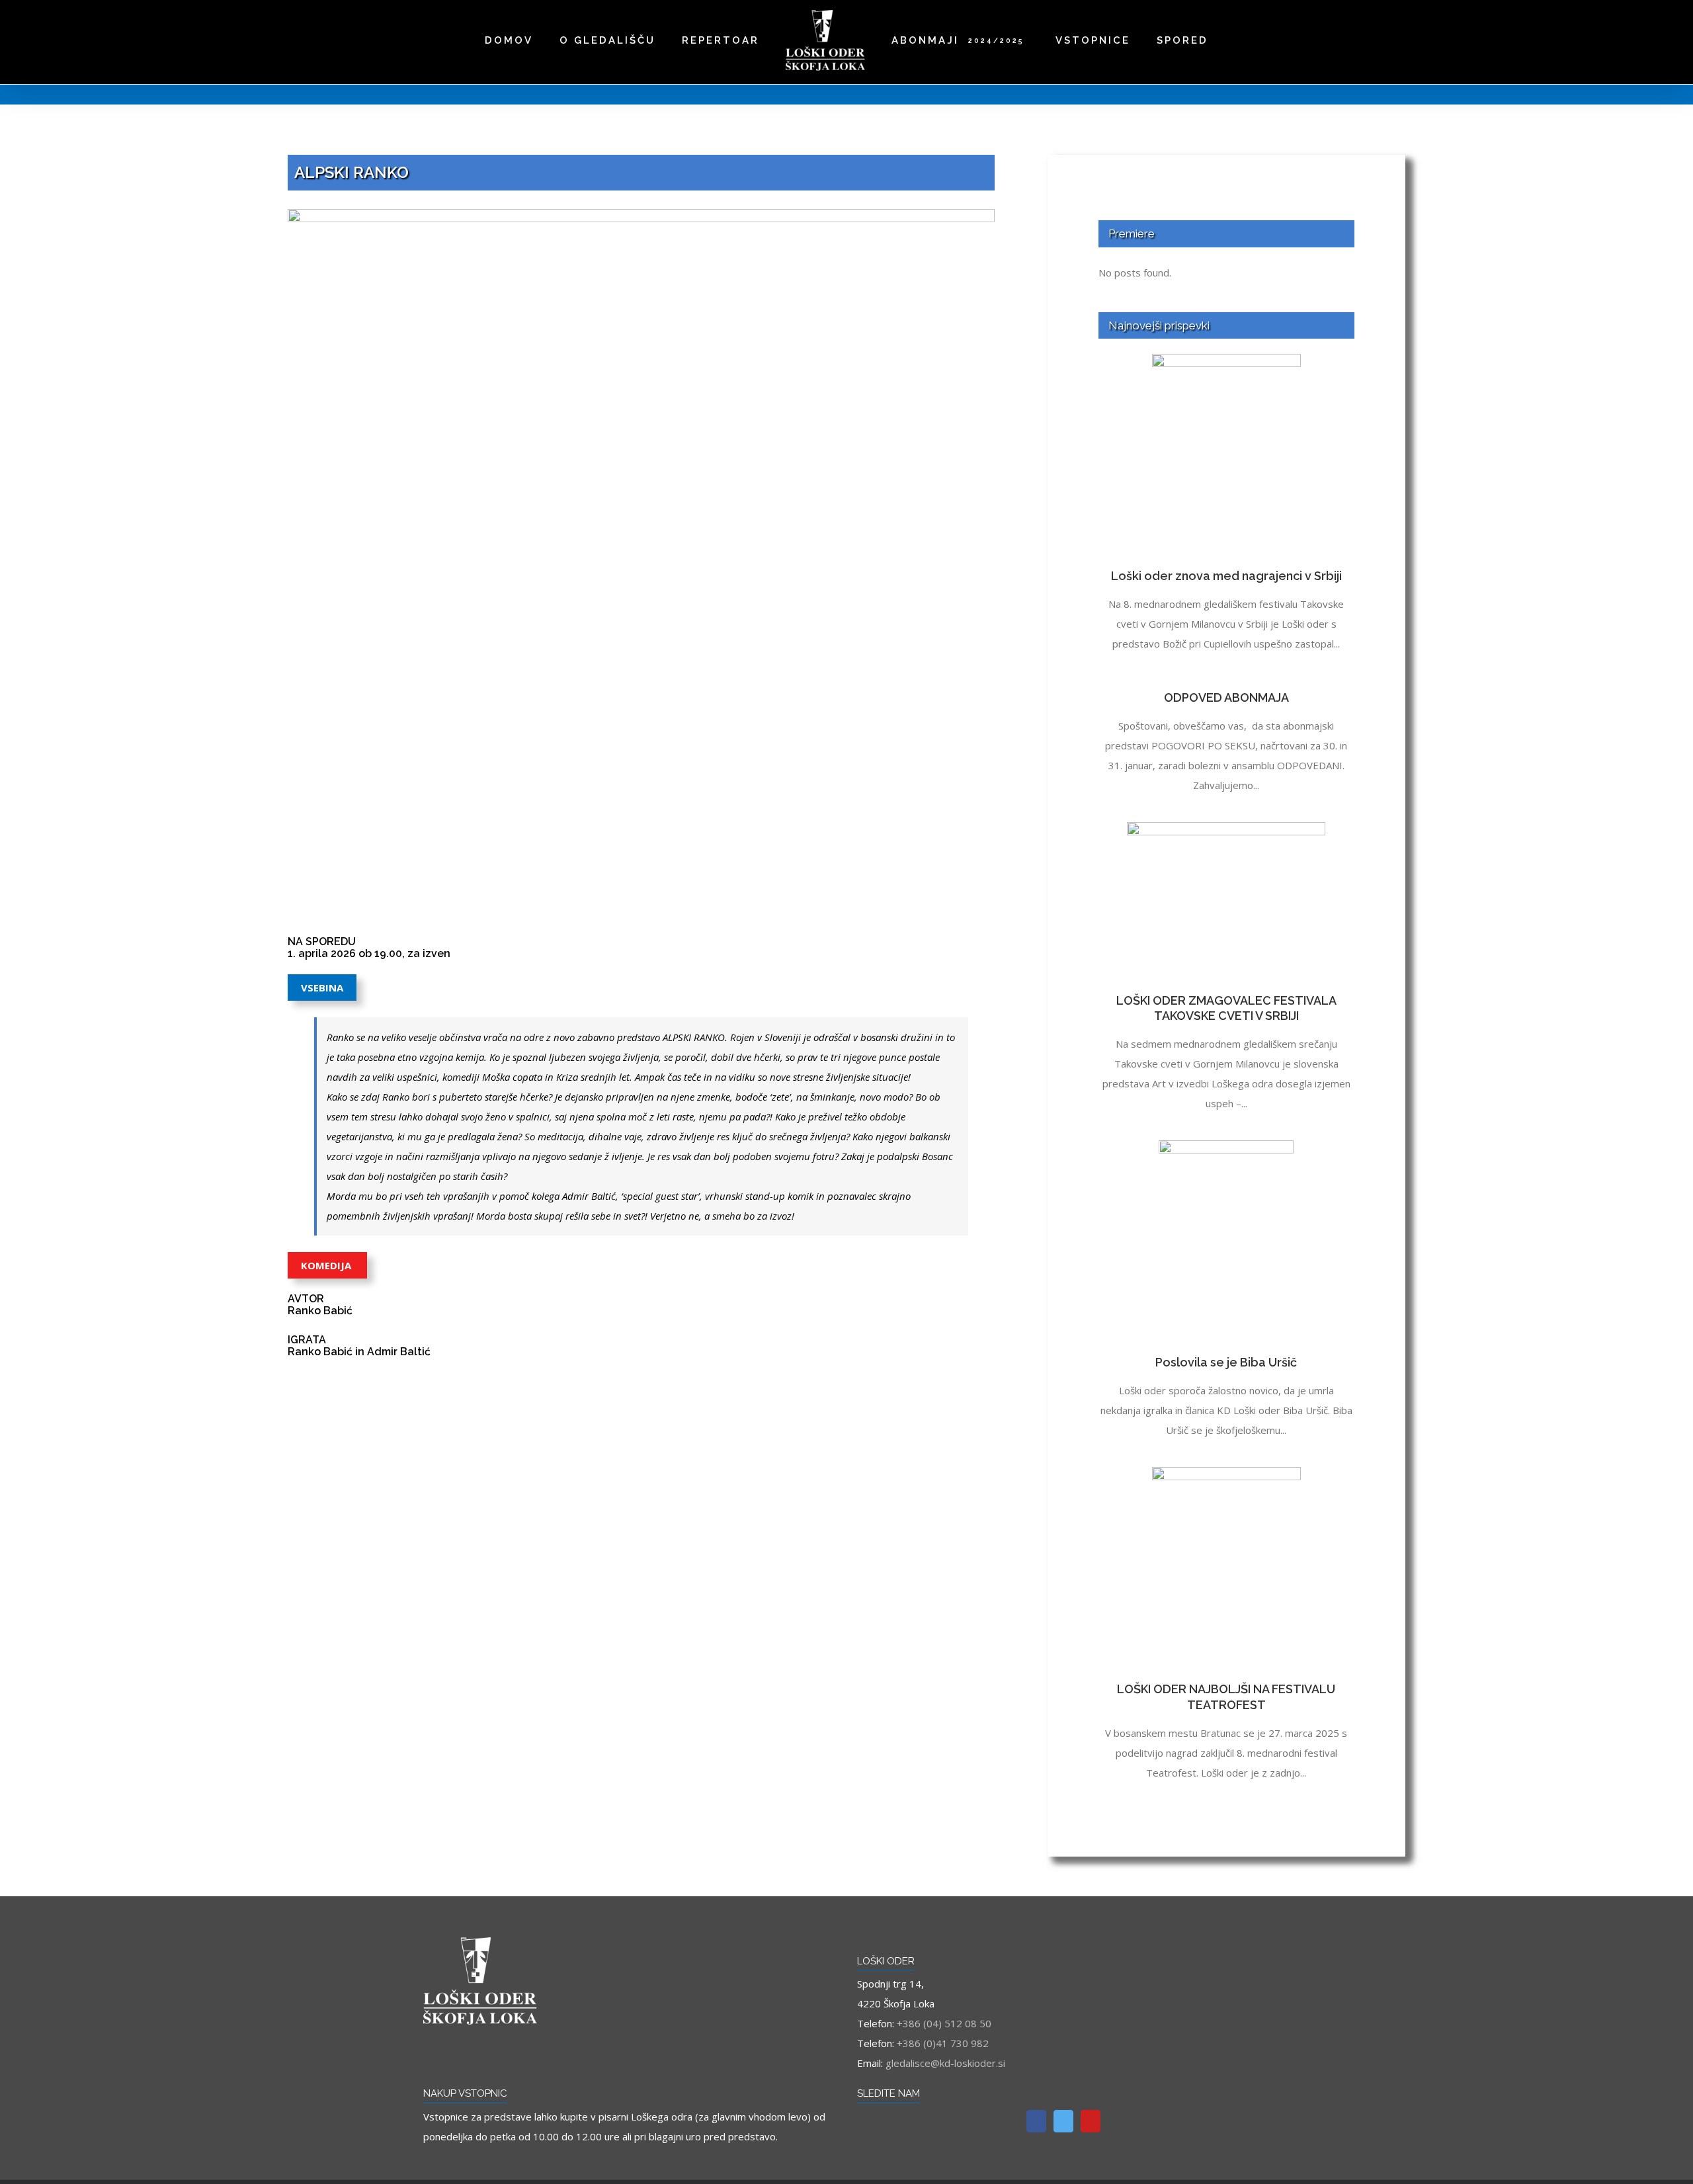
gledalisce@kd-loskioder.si (945, 2063)
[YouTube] (1091, 2121)
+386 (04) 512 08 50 (944, 2023)
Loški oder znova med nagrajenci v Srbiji (1226, 576)
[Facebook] (1036, 2121)
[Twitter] (1063, 2121)
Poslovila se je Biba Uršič (1226, 1362)
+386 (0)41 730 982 (943, 2043)
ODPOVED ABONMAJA (1226, 697)
